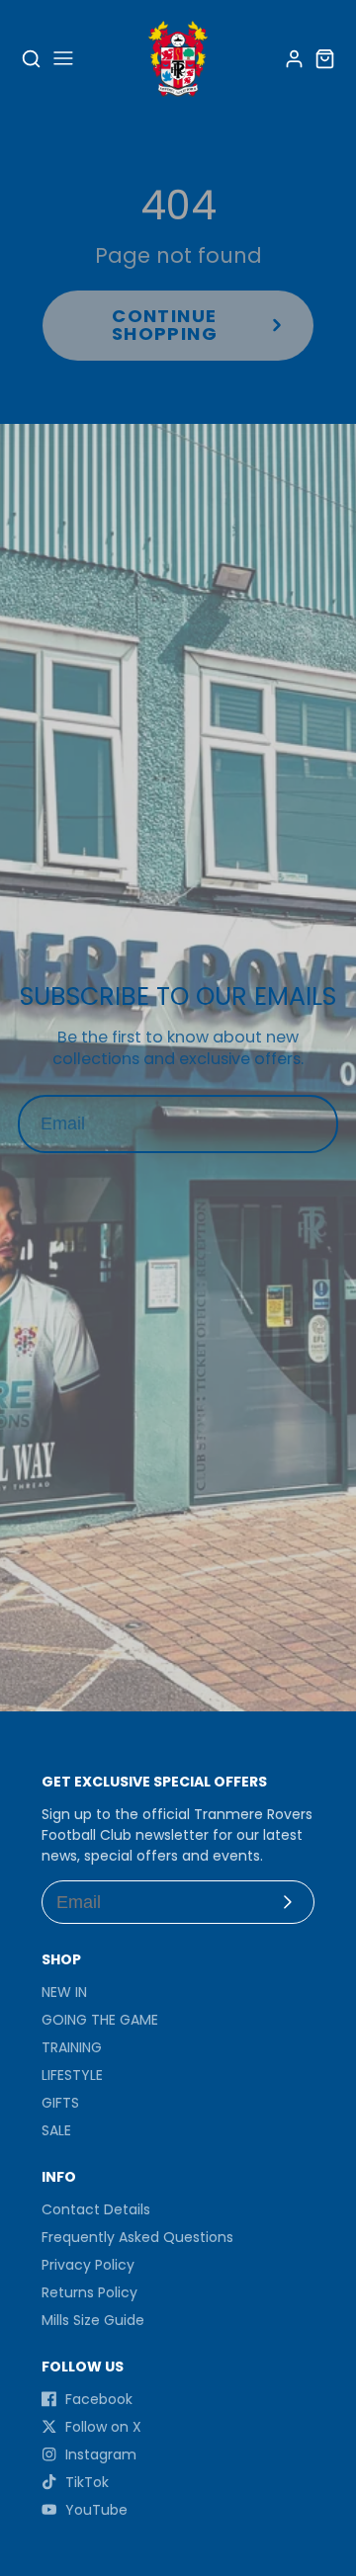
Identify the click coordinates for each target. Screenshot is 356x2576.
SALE (56, 2130)
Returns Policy (89, 2292)
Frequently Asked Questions (137, 2237)
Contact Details (96, 2209)
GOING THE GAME (100, 2020)
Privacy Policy (88, 2265)
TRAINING (72, 2047)
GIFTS (60, 2103)
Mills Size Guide (93, 2320)
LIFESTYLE (72, 2075)
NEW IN (64, 1992)
